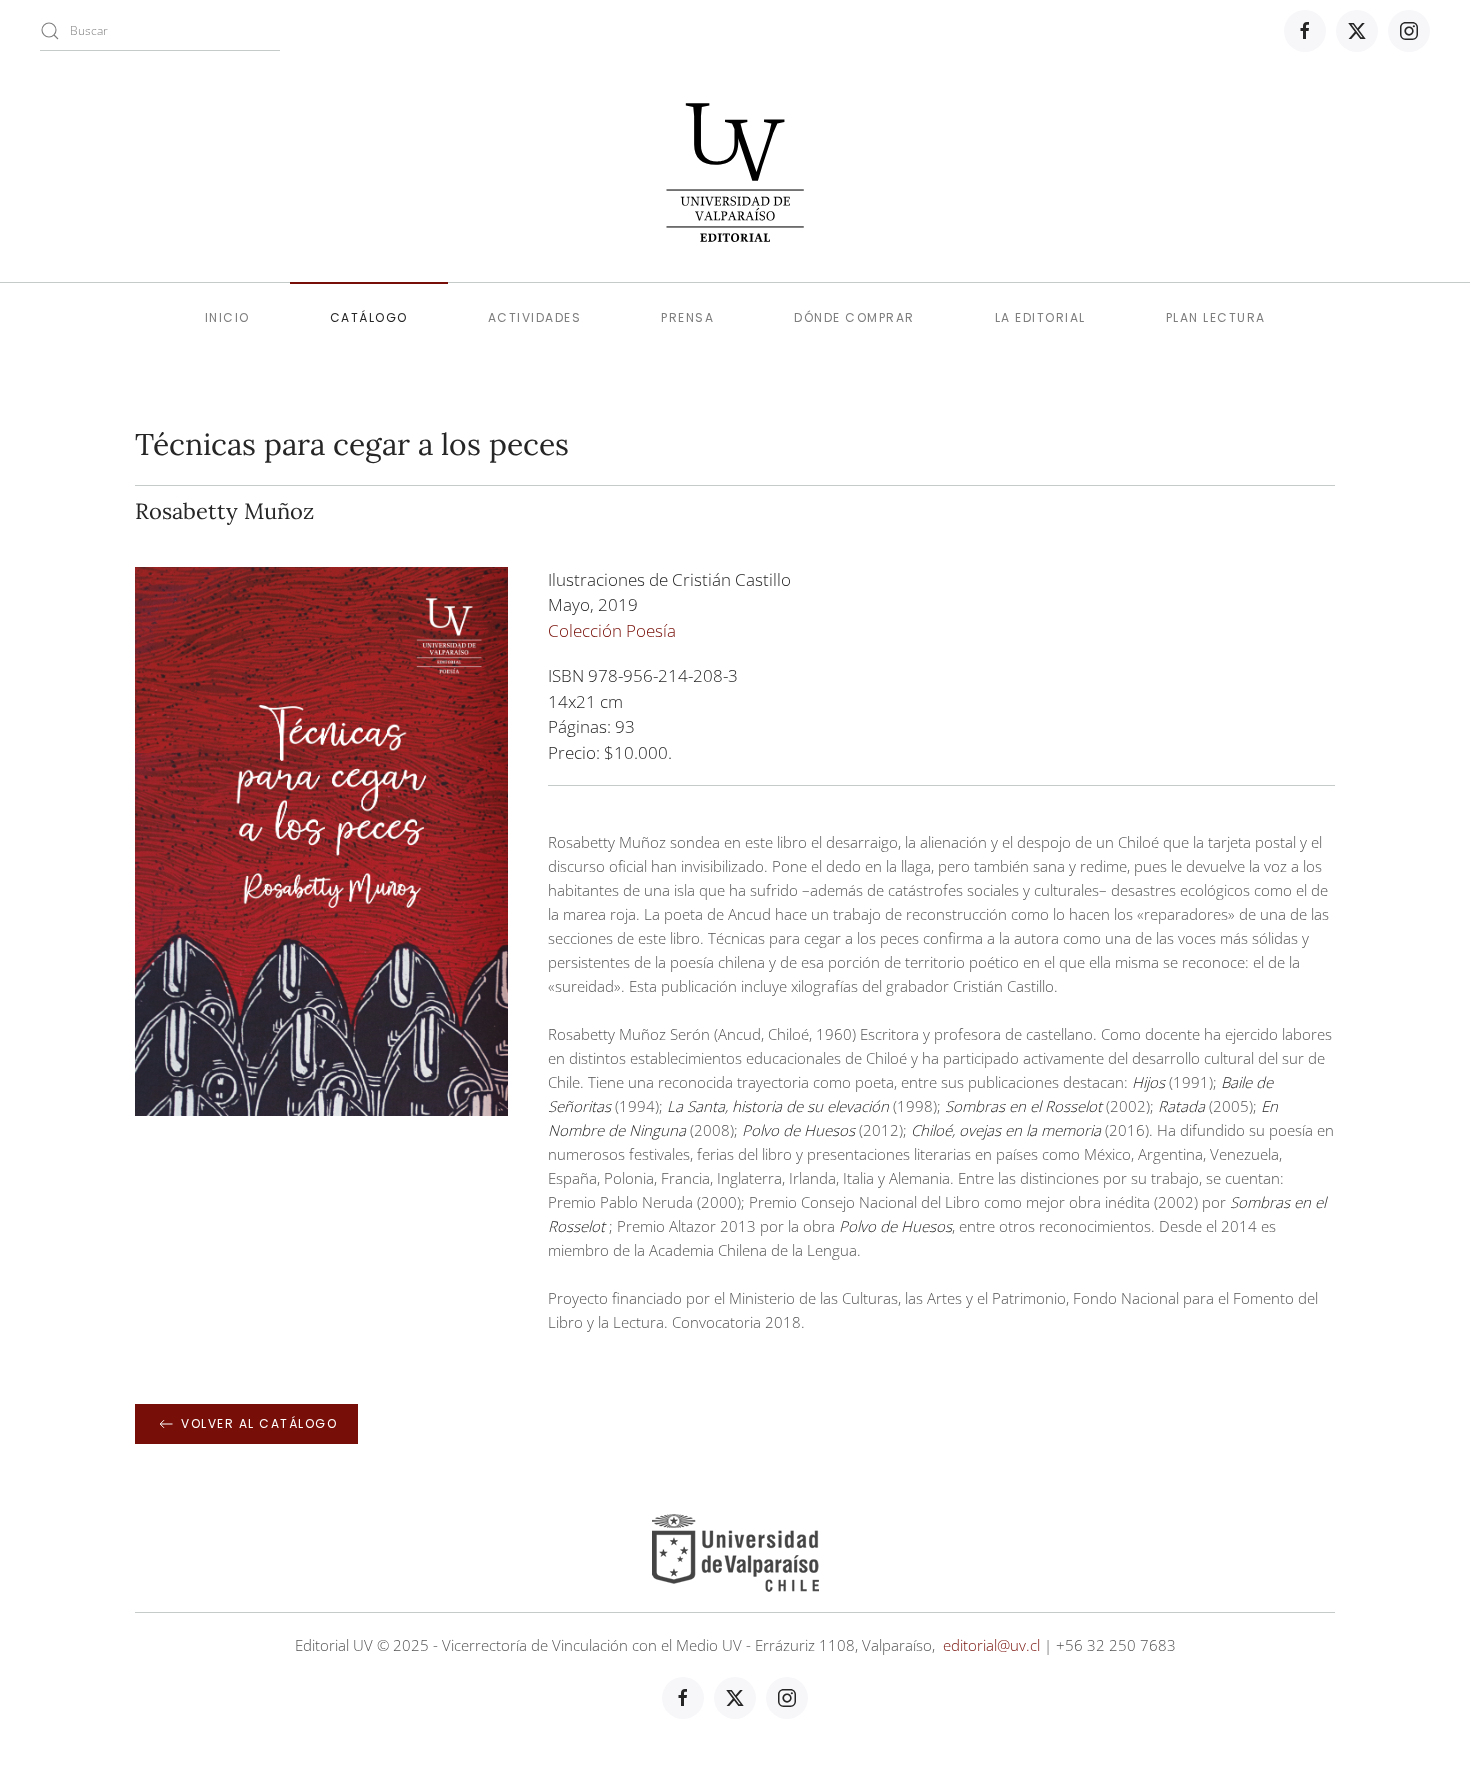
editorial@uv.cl (991, 1645)
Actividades (535, 317)
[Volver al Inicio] (735, 172)
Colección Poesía (612, 630)
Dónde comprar (854, 317)
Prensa (687, 317)
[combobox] (160, 31)
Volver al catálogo (259, 1423)
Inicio (227, 317)
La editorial (1040, 317)
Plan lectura (1216, 317)
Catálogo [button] (369, 317)
